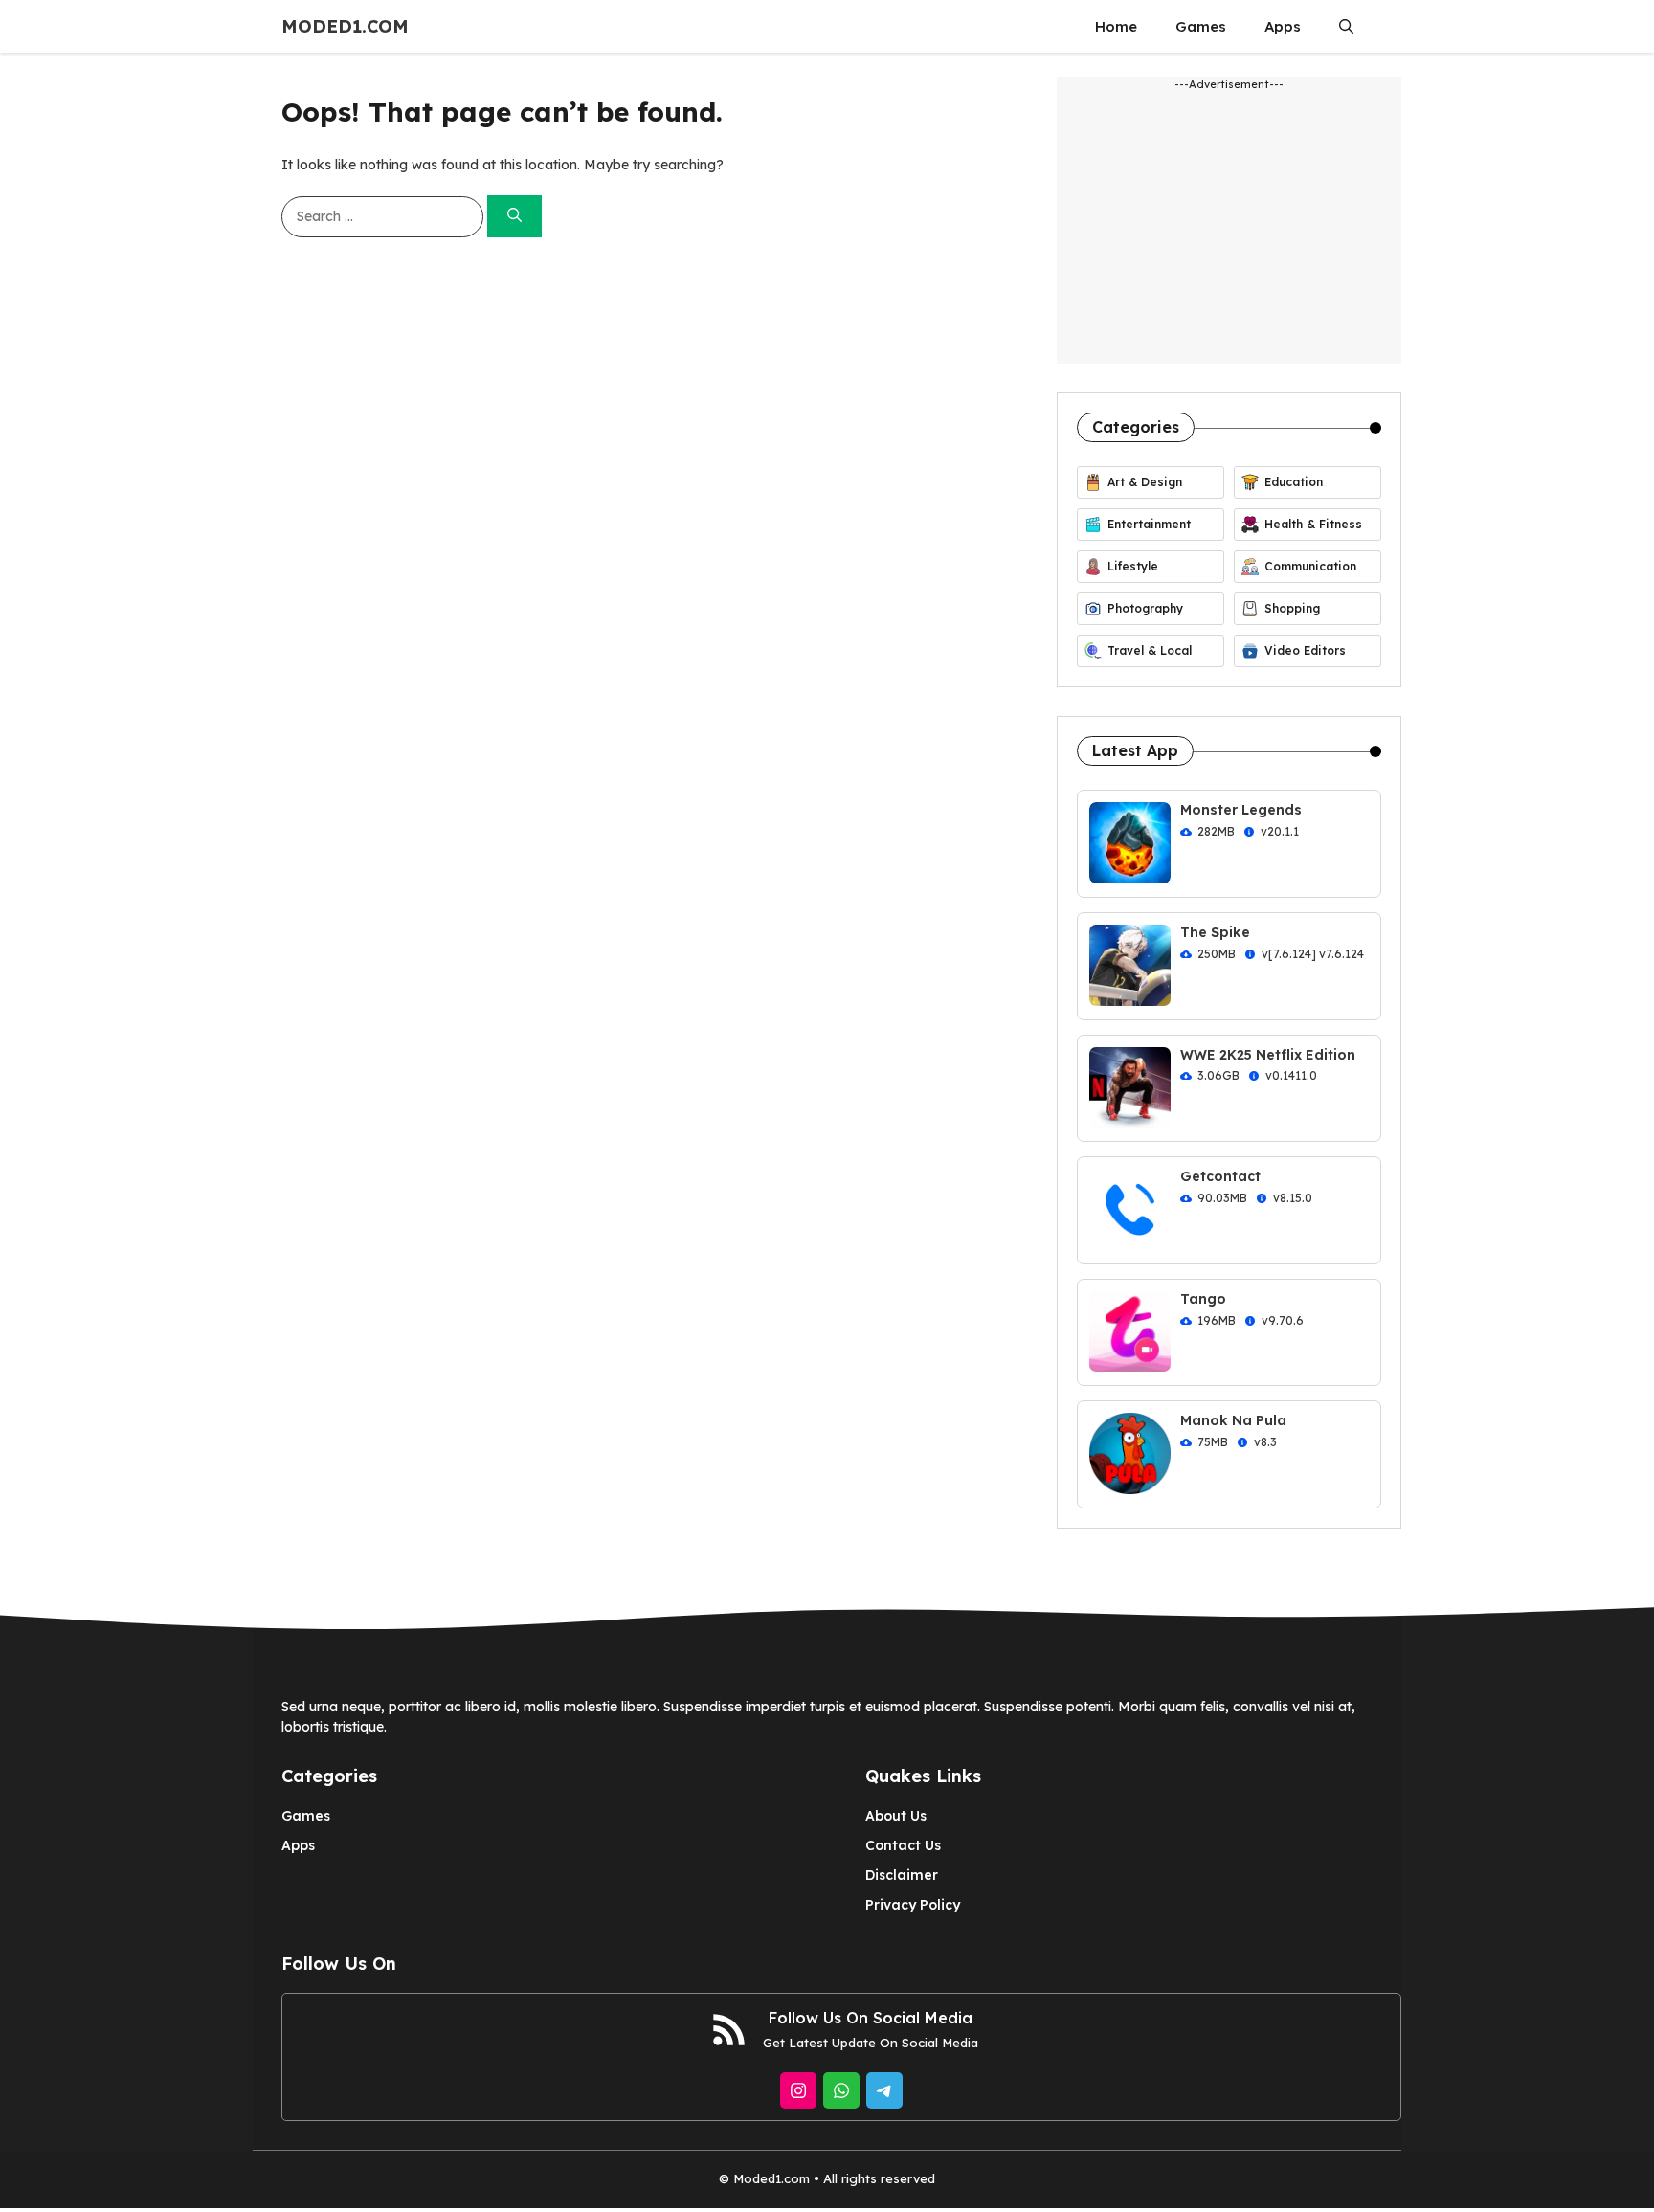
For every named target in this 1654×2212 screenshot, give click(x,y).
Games (1201, 26)
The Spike (1215, 932)
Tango (1203, 1299)
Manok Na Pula (1233, 1420)
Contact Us (903, 1845)
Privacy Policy (913, 1905)
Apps (1283, 26)
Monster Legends (1241, 810)
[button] (1346, 26)
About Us (896, 1816)
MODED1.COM (345, 26)
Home (1116, 26)
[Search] (514, 217)
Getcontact (1220, 1176)
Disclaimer (902, 1875)
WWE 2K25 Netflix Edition (1268, 1055)
